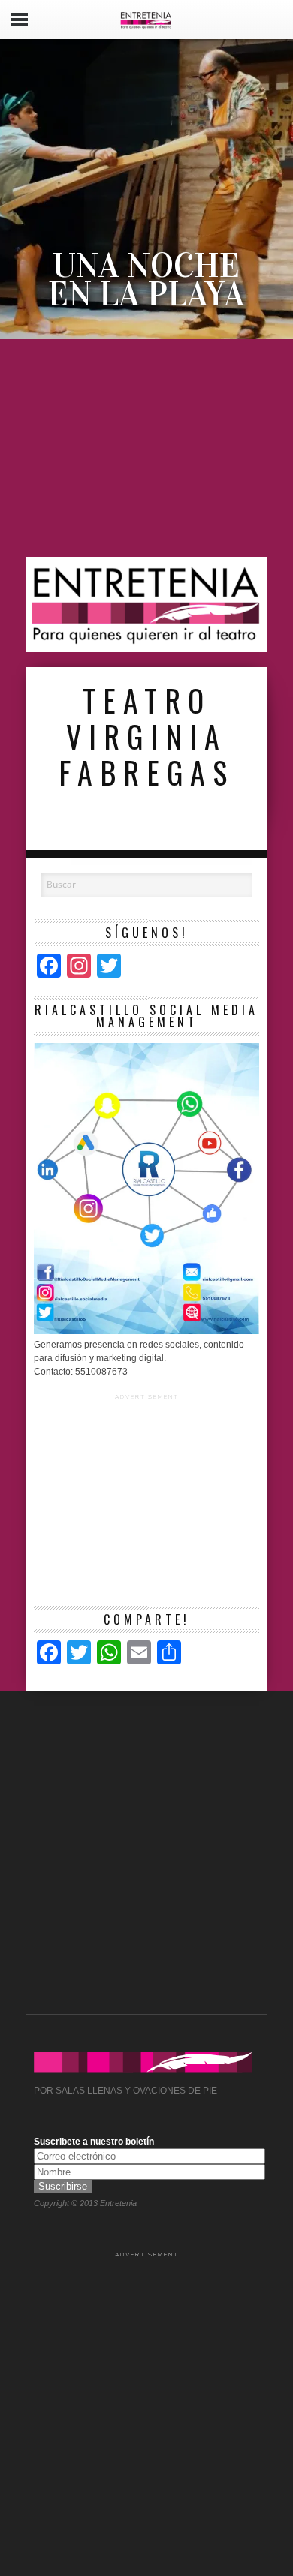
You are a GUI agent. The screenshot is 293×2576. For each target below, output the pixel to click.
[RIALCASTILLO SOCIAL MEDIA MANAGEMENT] (146, 1331)
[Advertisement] (146, 448)
